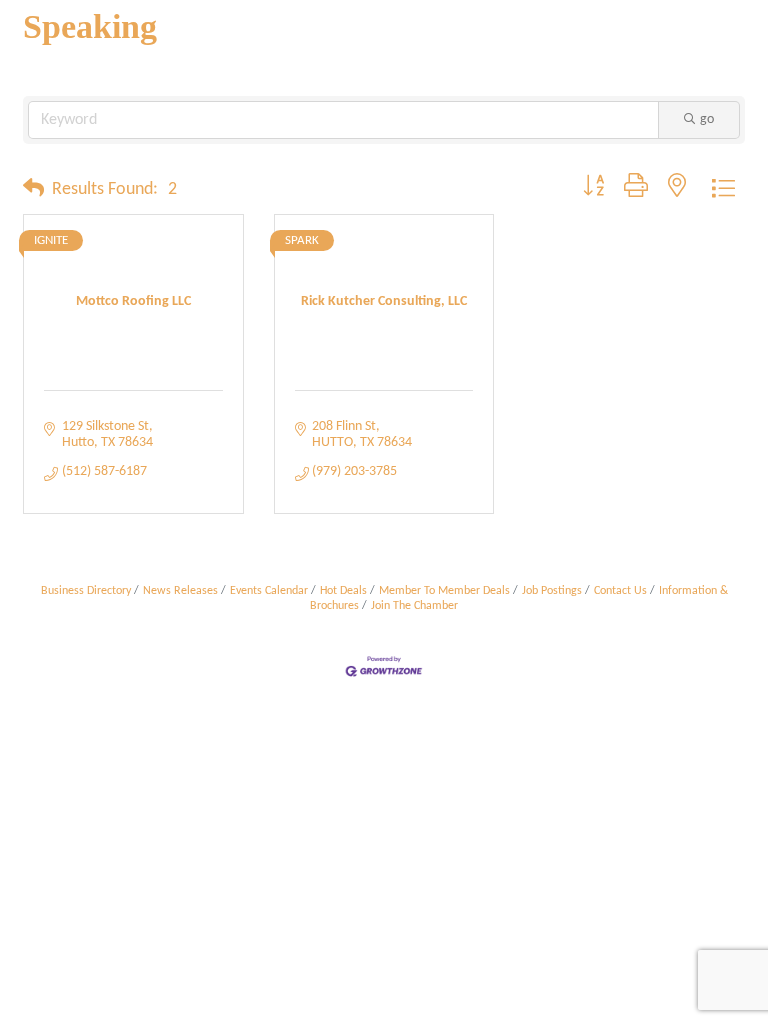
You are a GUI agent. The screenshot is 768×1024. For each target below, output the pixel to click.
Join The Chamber (414, 606)
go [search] (707, 119)
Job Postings (552, 591)
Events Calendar (269, 591)
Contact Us (620, 591)
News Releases (180, 591)
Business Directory (86, 591)
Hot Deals (343, 591)
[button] (33, 190)
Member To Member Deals (444, 591)
